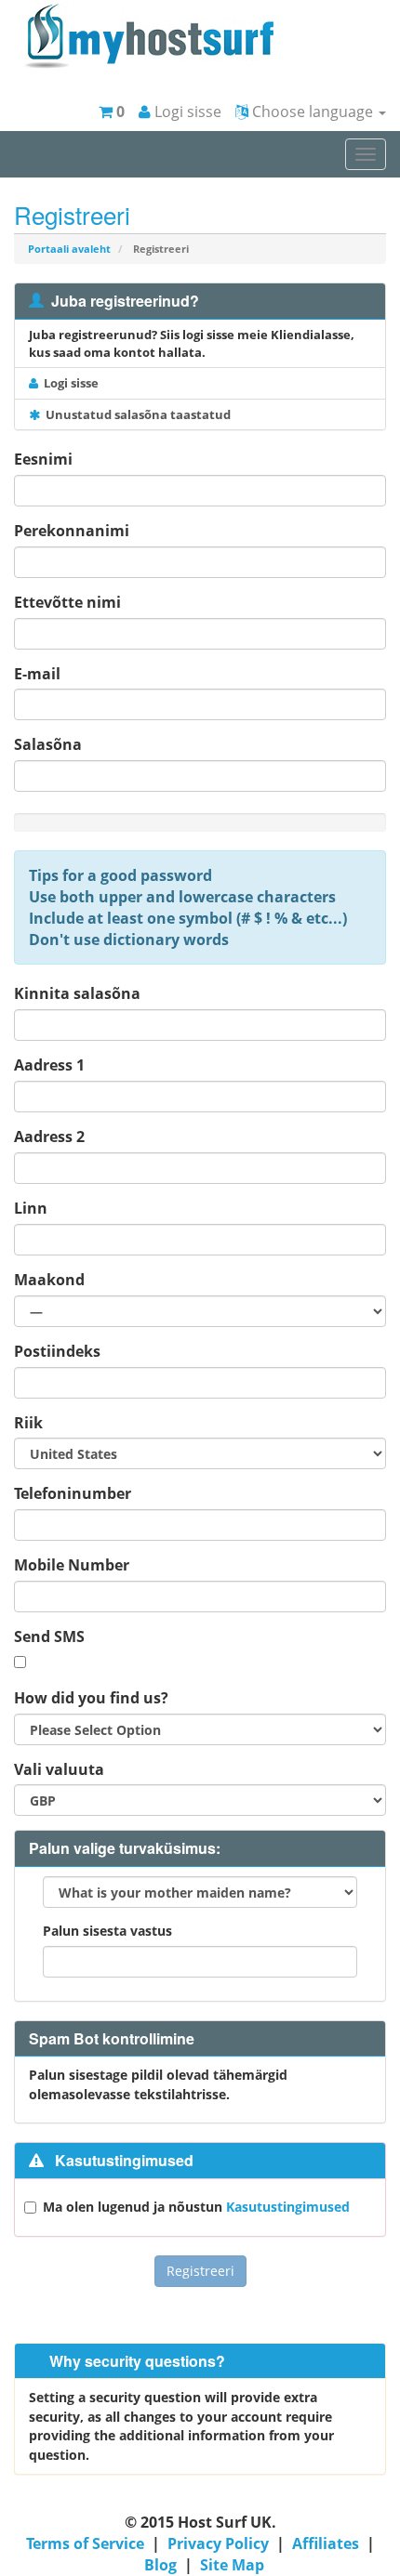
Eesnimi (43, 459)
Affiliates (326, 2543)
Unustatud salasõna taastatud (135, 414)
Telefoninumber (73, 1493)
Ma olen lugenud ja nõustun (196, 2207)
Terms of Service (85, 2543)
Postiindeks (57, 1351)
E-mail (37, 674)
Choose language (313, 112)
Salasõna (48, 744)
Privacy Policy (218, 2543)
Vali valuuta (59, 1769)
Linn (31, 1208)
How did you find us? (91, 1698)
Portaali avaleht (69, 249)
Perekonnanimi (72, 531)
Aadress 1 (49, 1065)
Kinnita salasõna (77, 993)
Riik (28, 1423)
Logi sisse (186, 112)
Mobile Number (72, 1565)
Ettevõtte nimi (67, 602)
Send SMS (49, 1636)
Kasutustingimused (288, 2207)
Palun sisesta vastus (107, 1931)
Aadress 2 (49, 1137)
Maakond (49, 1280)
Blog (160, 2565)
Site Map (232, 2565)
